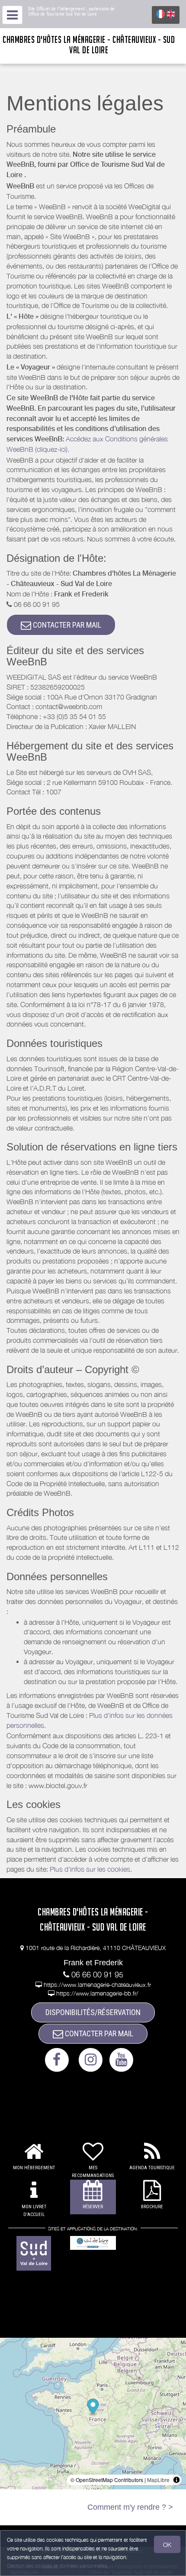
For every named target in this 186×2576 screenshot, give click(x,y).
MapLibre (158, 2480)
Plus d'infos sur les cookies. (91, 1869)
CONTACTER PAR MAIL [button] (66, 625)
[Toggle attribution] (176, 2480)
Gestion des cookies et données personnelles (57, 2566)
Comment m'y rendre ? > (130, 2507)
